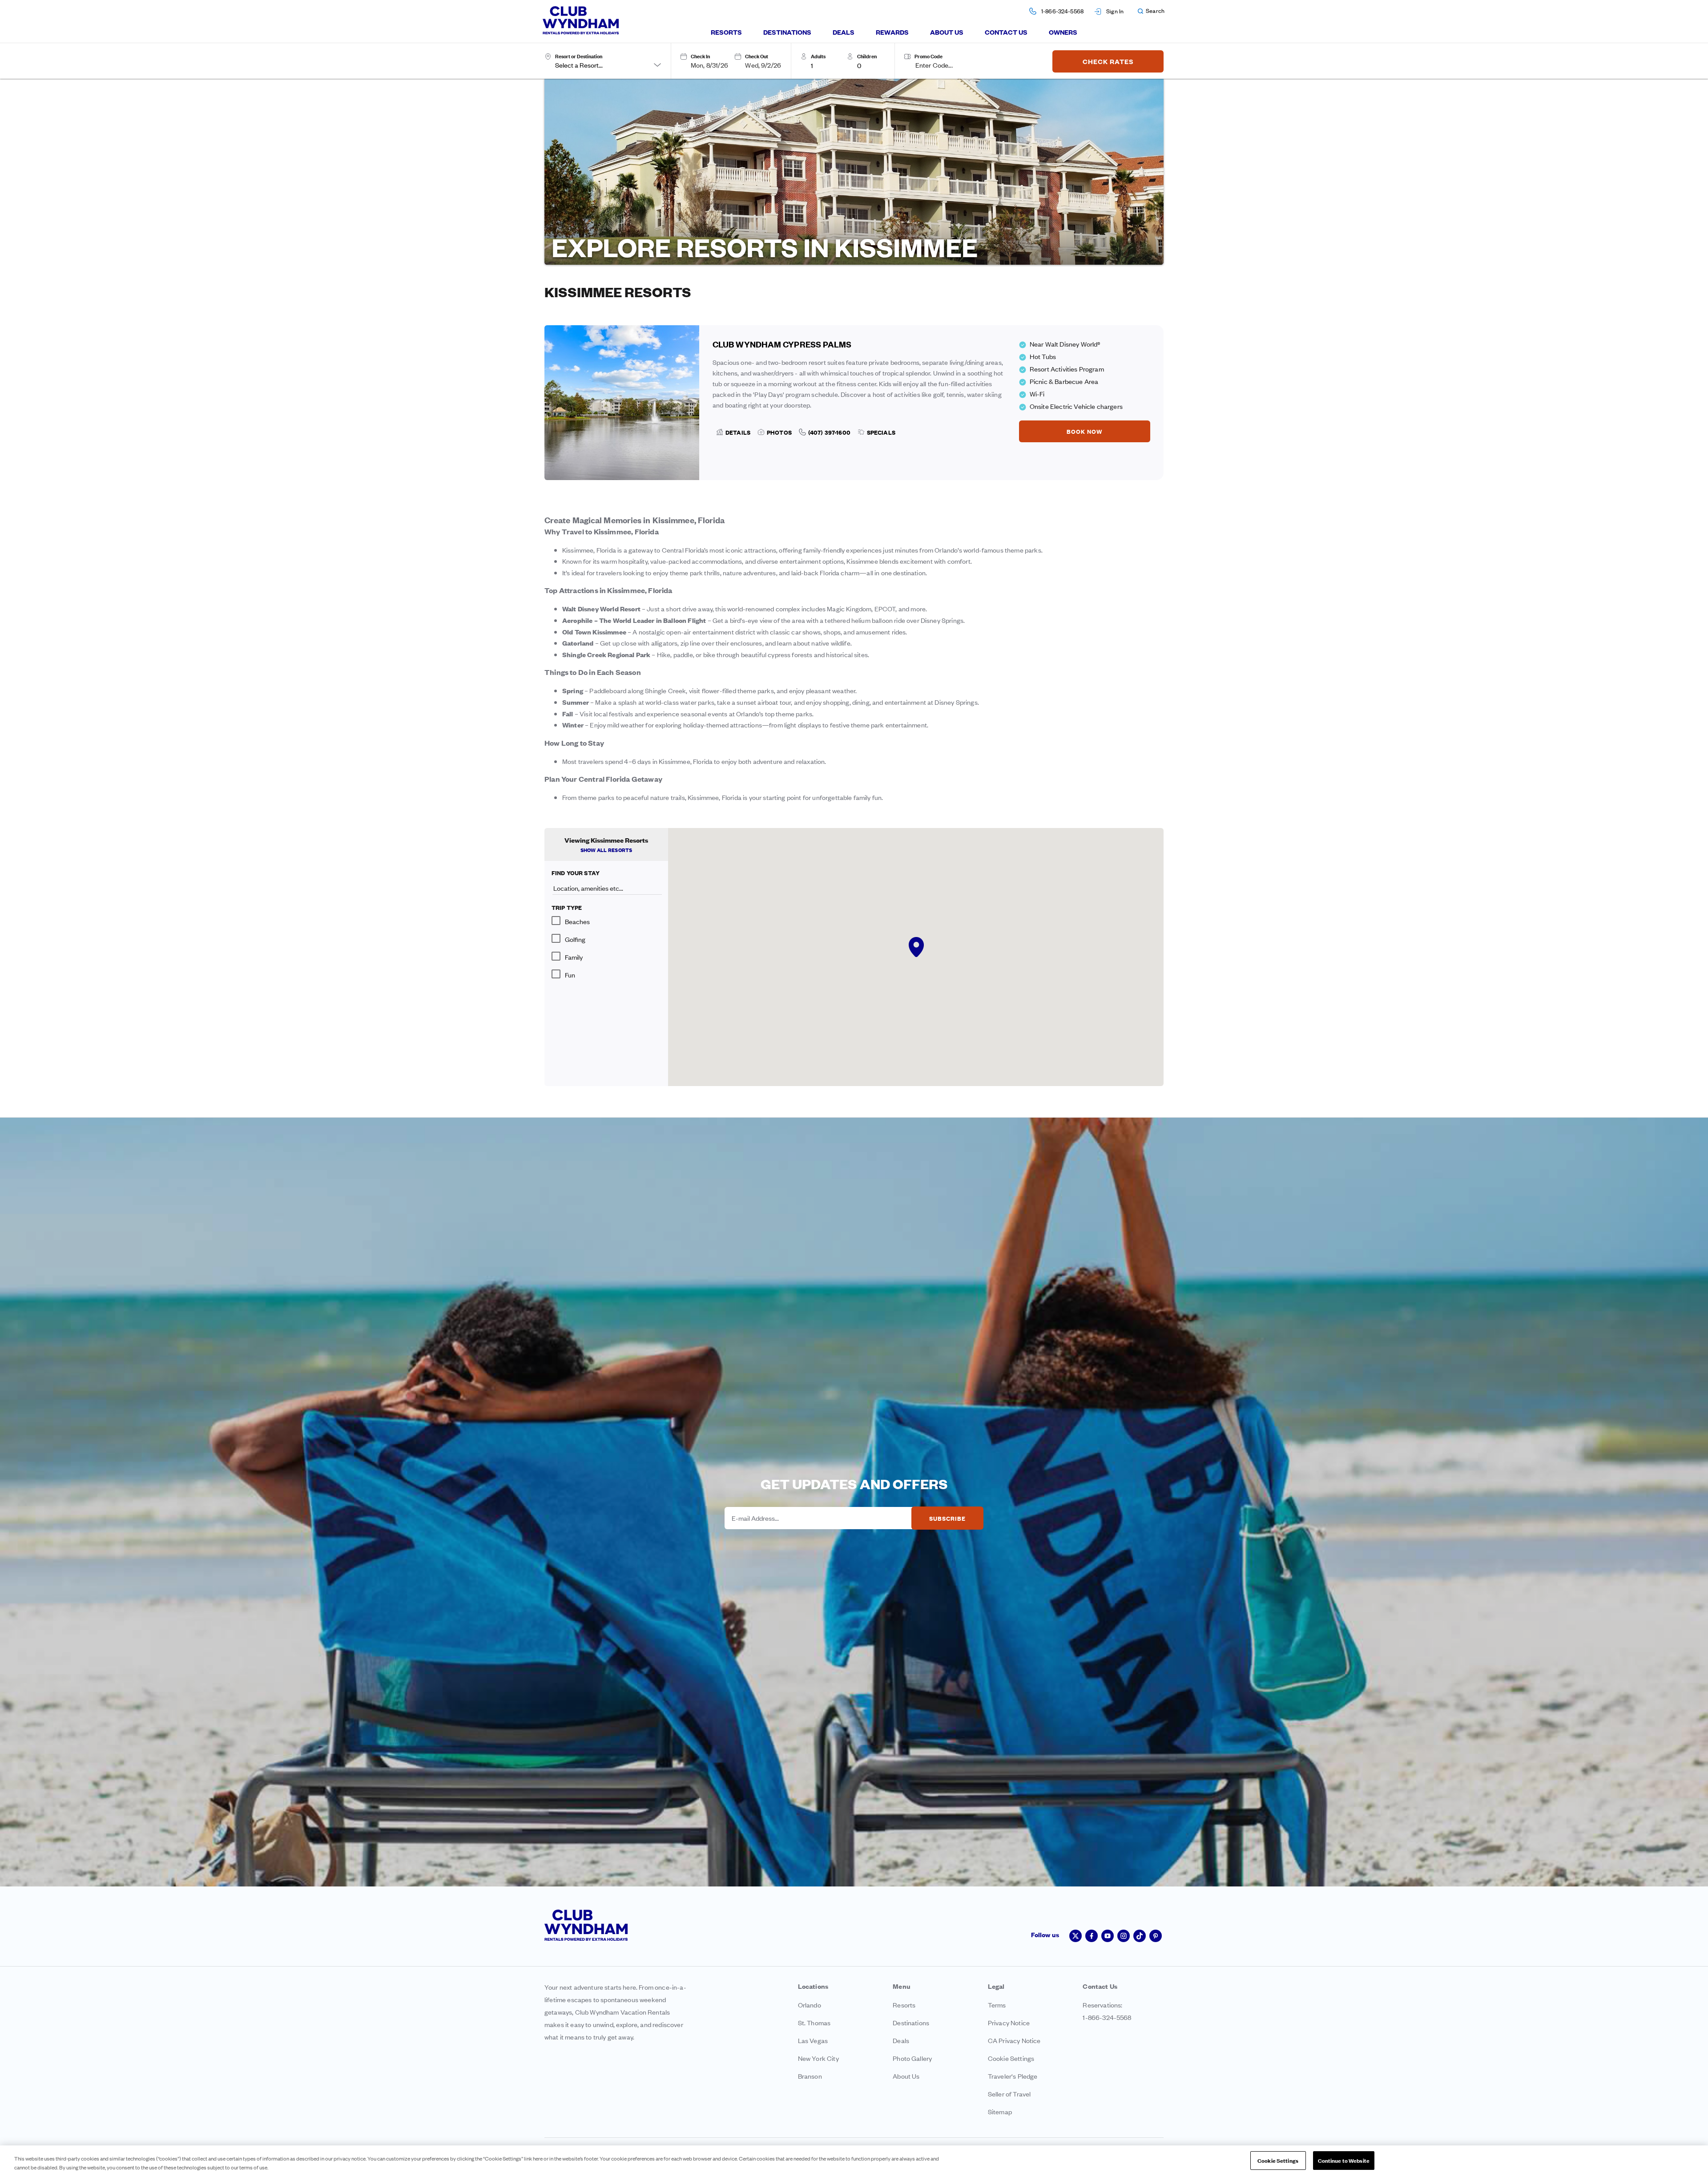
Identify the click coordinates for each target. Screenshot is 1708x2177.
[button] (1151, 11)
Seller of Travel (1009, 2094)
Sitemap (1000, 2111)
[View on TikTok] (1140, 1936)
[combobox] (608, 65)
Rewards (892, 32)
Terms (997, 2005)
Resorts (726, 32)
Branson (810, 2076)
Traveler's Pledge (1013, 2076)
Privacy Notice (1009, 2022)
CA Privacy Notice (1014, 2040)
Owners (1063, 32)
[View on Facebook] (1092, 1936)
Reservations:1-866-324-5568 (1107, 2011)
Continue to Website (1344, 2160)
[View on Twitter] (1076, 1936)
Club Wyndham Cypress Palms (782, 344)
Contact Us (1006, 32)
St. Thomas (814, 2022)
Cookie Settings (1278, 2160)
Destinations (787, 32)
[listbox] (825, 65)
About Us (947, 32)
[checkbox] (606, 921)
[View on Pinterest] (1156, 1936)
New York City (818, 2058)
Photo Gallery (912, 2058)
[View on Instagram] (1124, 1936)
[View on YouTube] (1108, 1936)
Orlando (810, 2005)
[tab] (726, 32)
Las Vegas (813, 2040)
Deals (844, 32)
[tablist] (894, 32)
